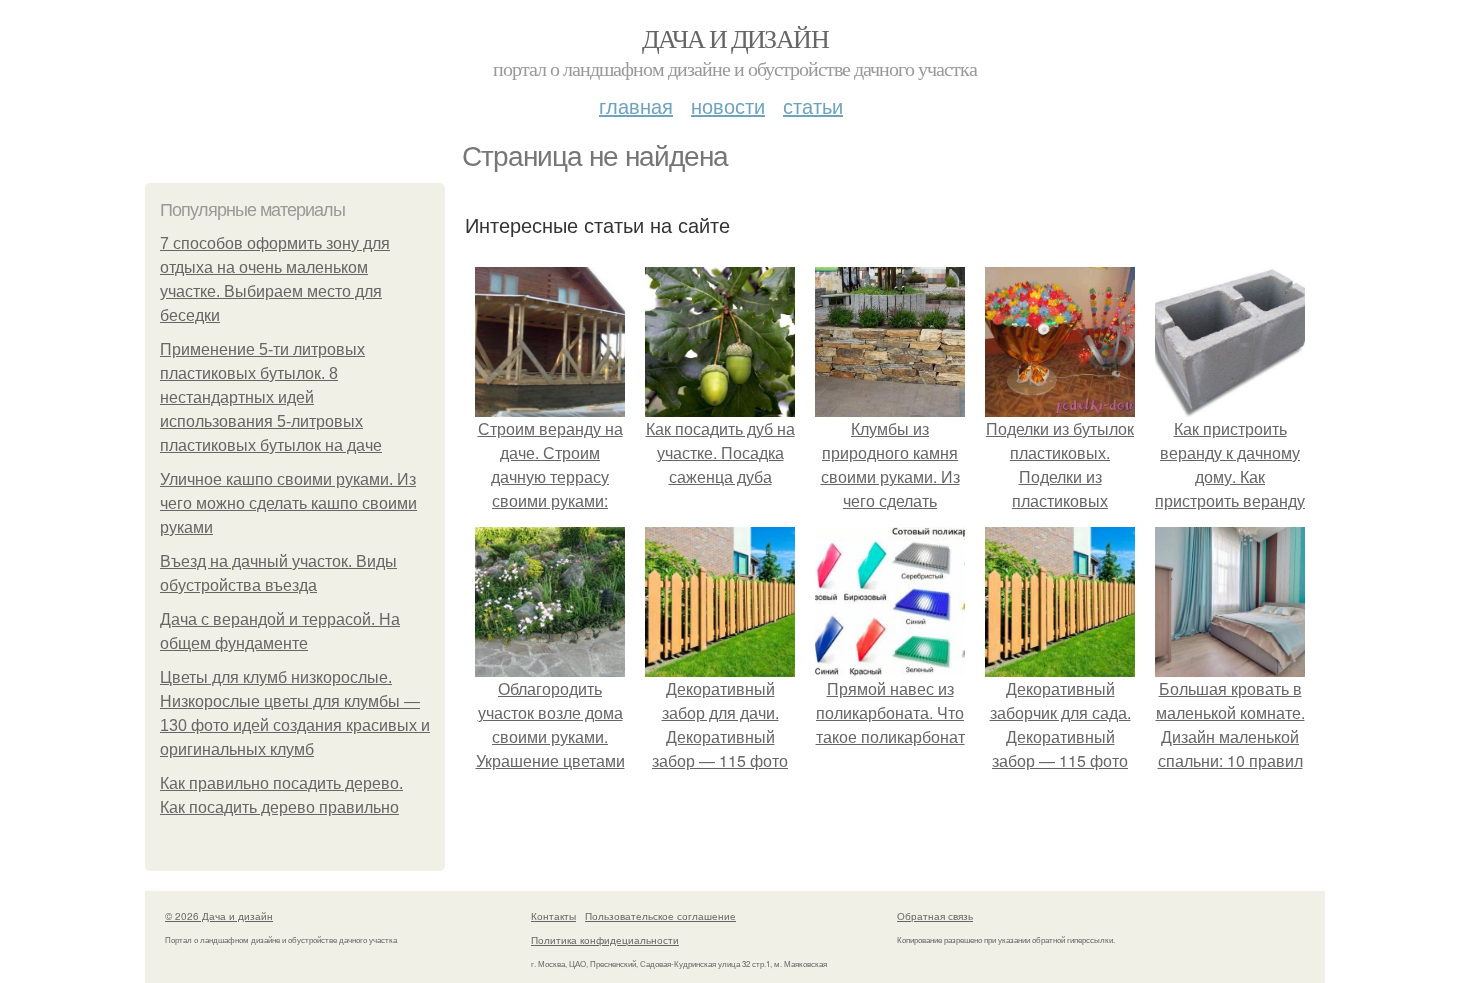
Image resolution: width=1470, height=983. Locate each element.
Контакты (553, 916)
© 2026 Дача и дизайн (219, 916)
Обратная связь (935, 916)
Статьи (813, 105)
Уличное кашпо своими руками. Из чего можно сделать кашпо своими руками (288, 503)
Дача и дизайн (735, 38)
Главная (636, 105)
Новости (728, 105)
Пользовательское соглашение (660, 916)
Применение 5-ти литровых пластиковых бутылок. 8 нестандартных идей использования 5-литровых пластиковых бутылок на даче (271, 397)
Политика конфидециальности (605, 940)
